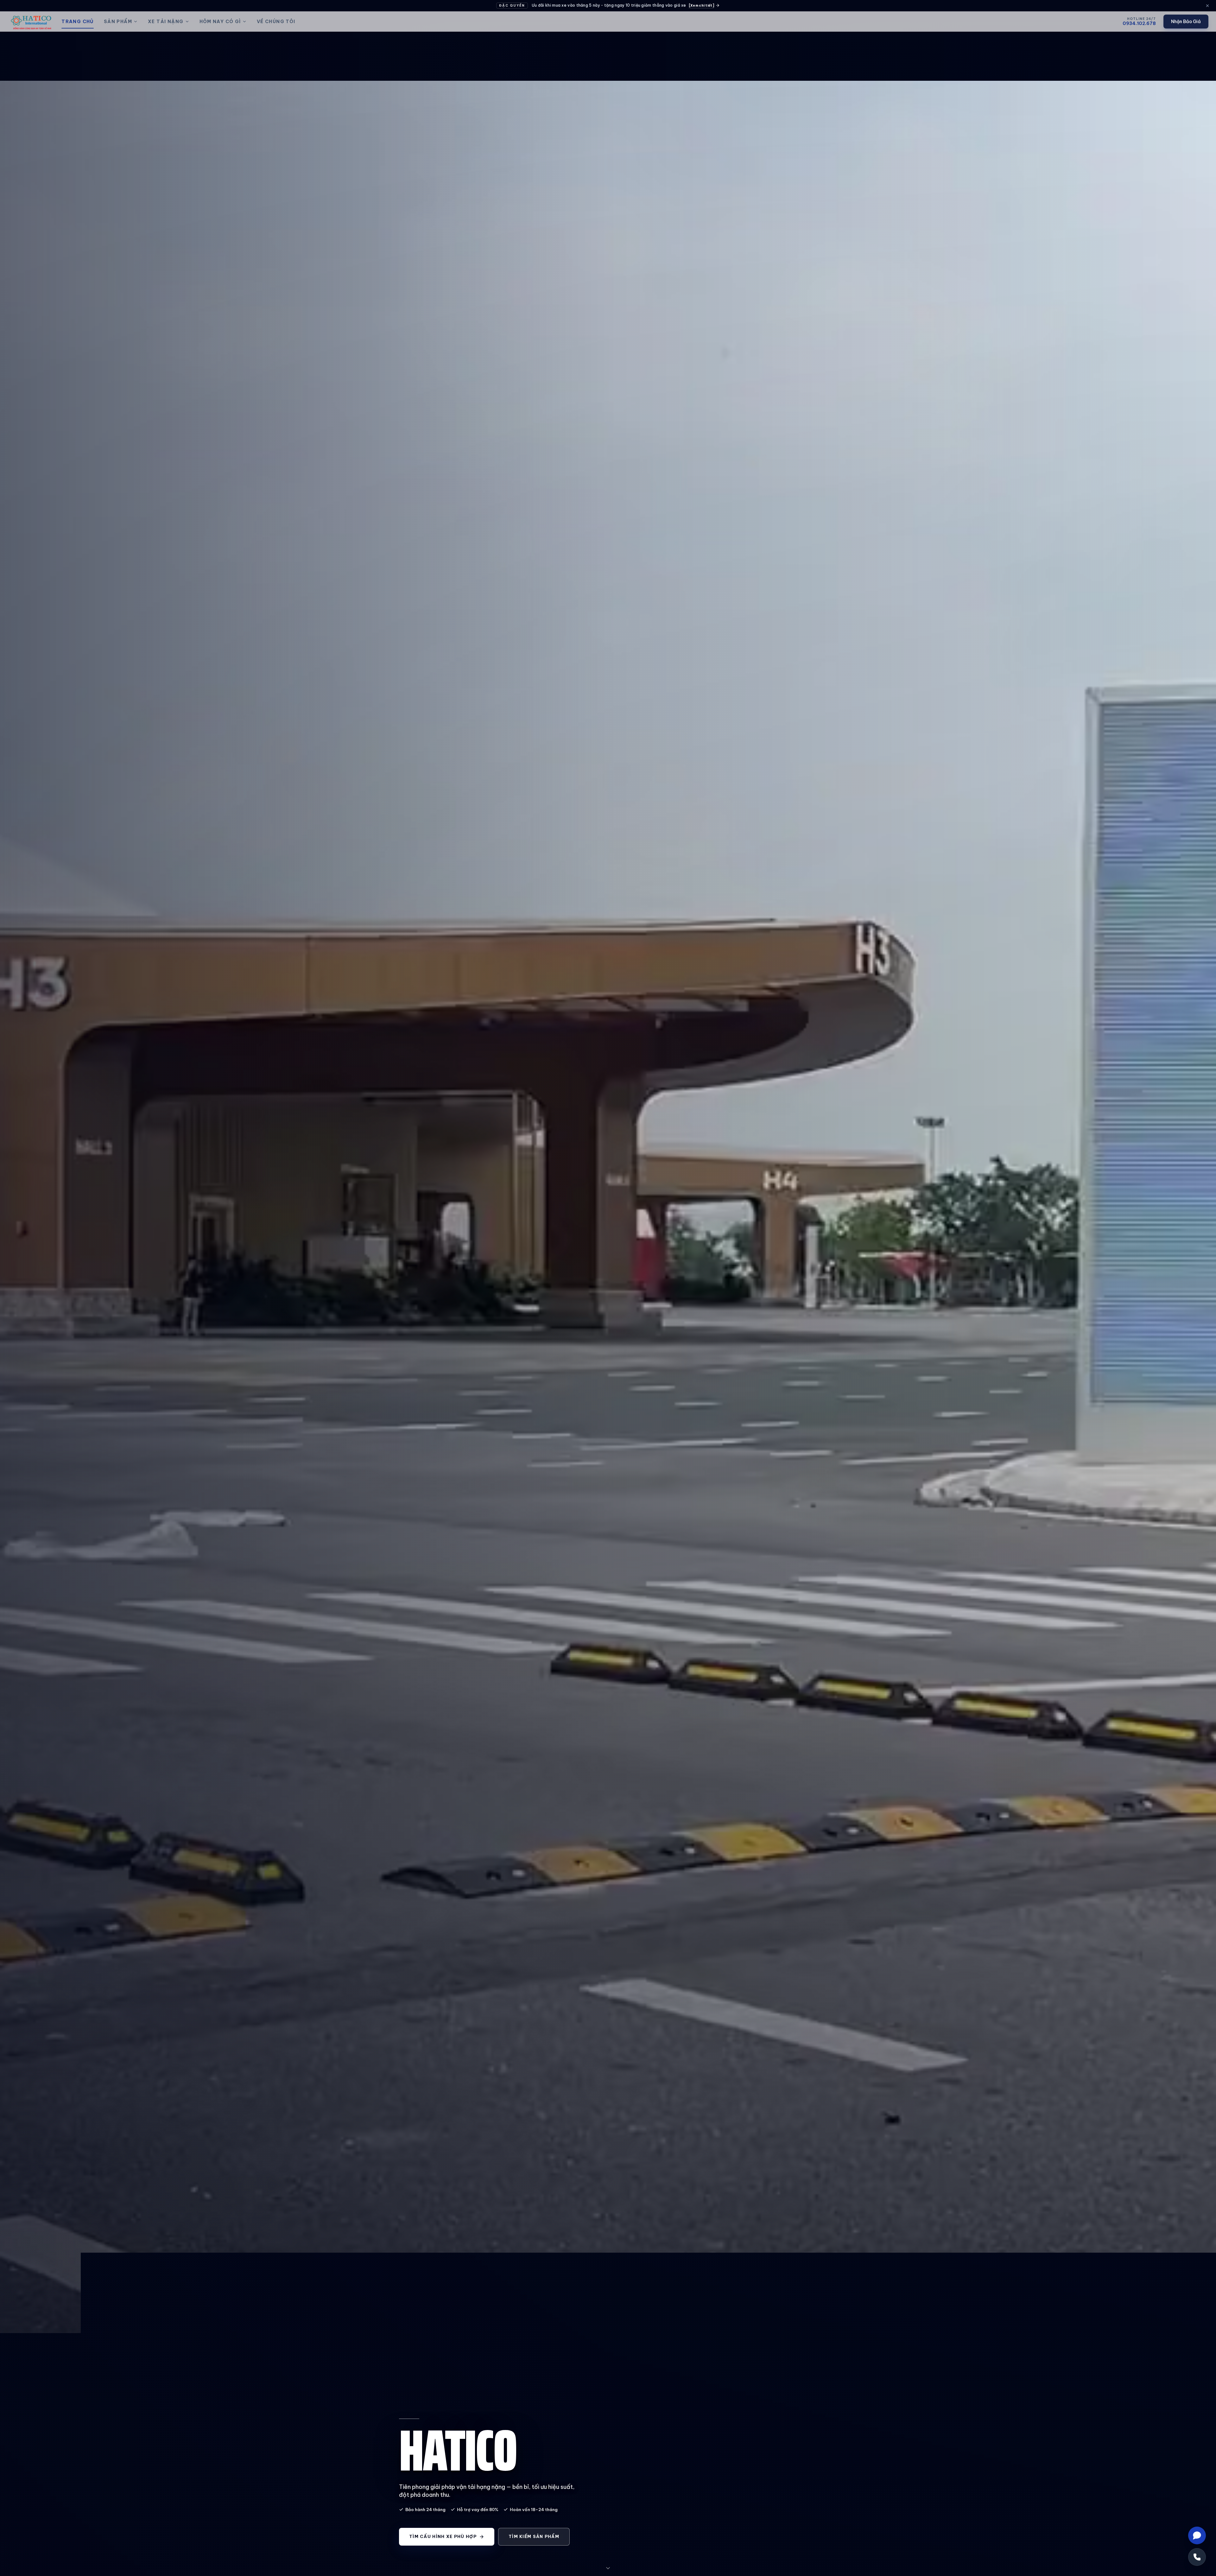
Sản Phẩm (118, 22)
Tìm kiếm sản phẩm (534, 2536)
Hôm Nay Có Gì (220, 22)
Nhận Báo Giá (1186, 22)
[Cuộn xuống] (608, 2568)
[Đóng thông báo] (1207, 6)
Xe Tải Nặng (166, 22)
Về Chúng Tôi (276, 22)
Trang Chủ (78, 22)
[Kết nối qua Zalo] (1197, 2535)
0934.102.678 (1139, 23)
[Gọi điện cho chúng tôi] (1197, 2557)
